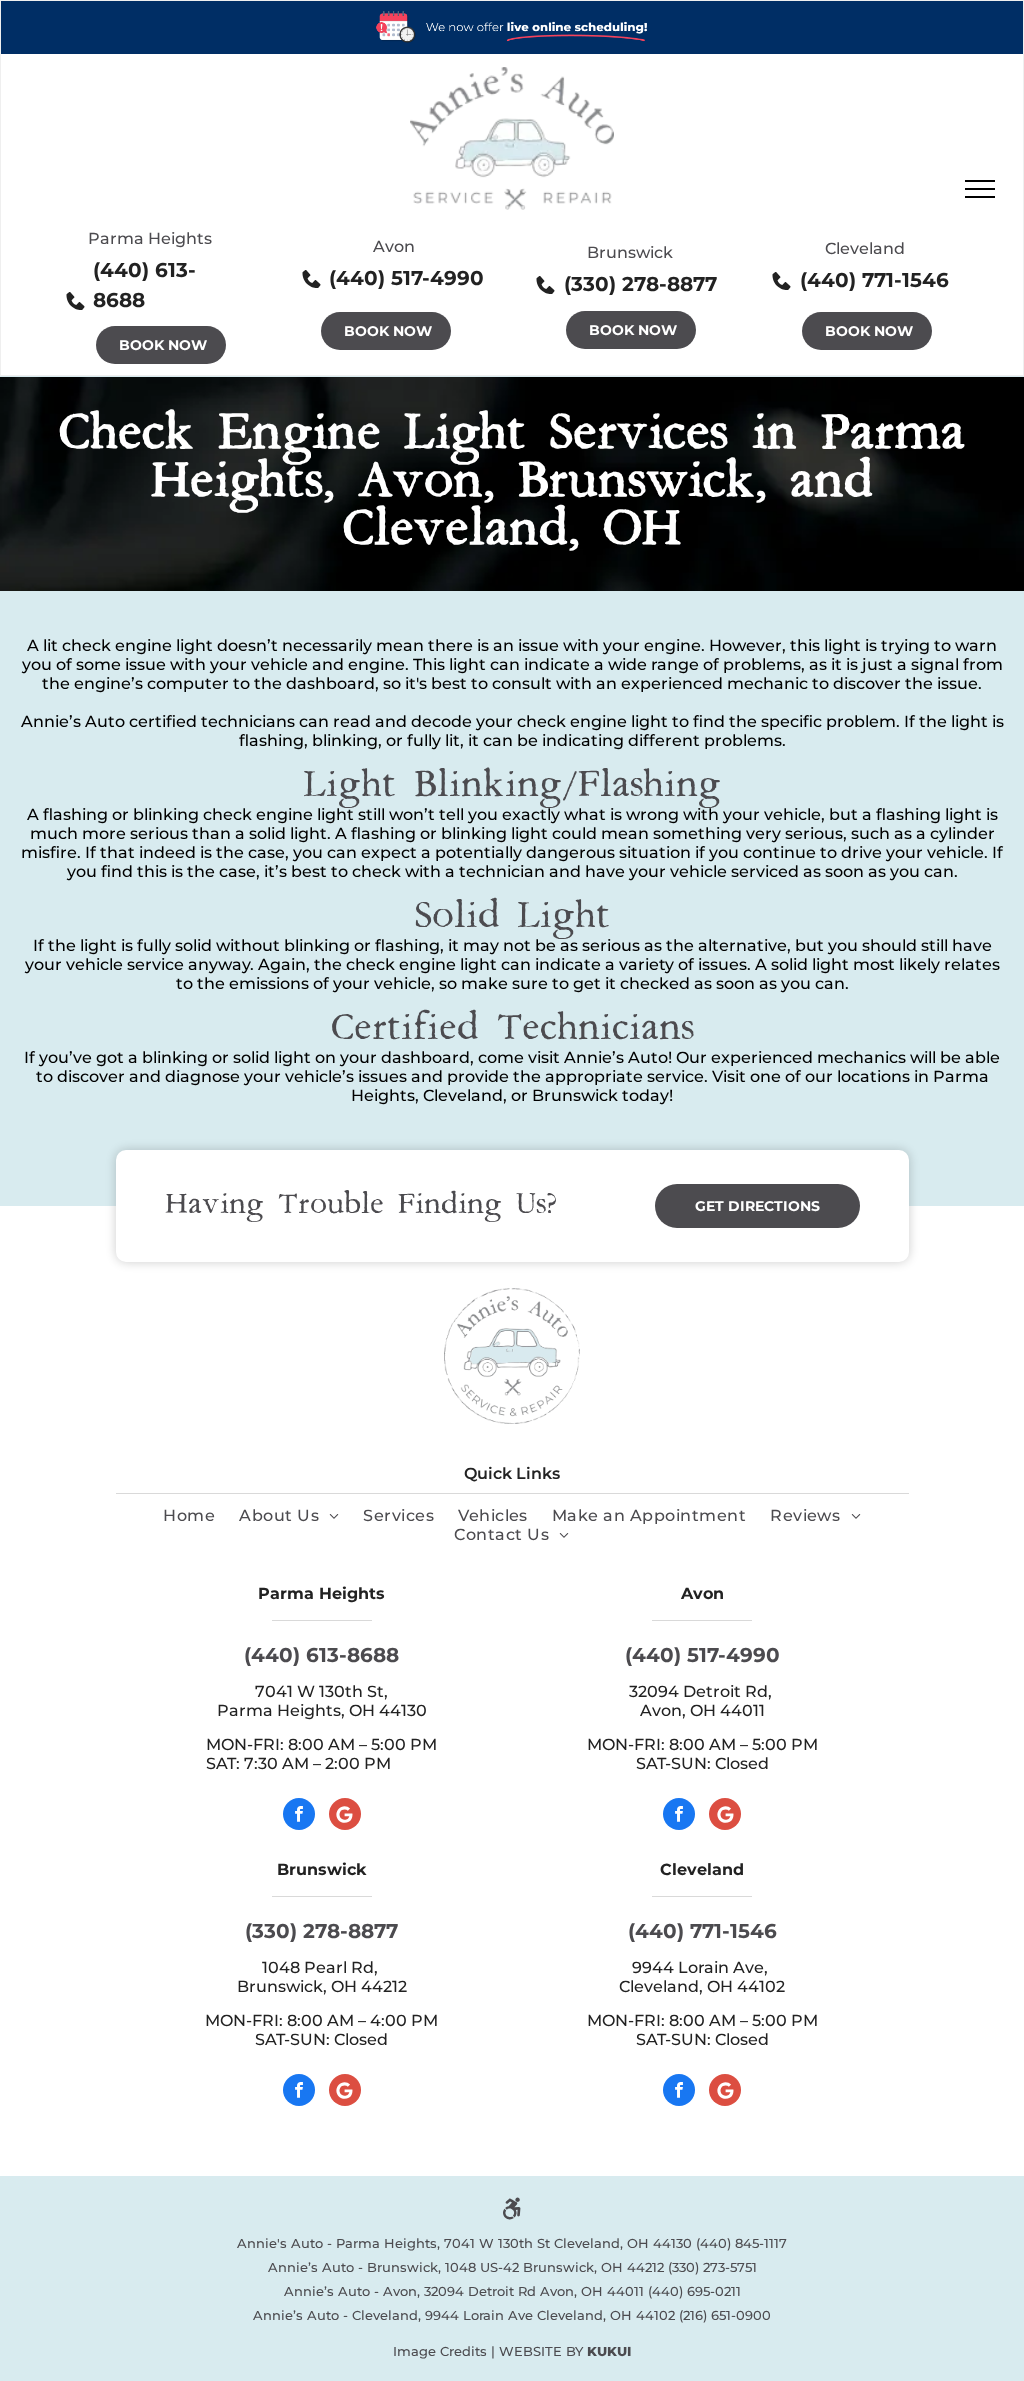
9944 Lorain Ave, (702, 1967)
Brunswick (630, 252)
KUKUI (609, 2351)
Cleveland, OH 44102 (702, 1986)
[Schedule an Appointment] (512, 10)
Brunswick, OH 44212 (322, 1986)
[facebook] (299, 1816)
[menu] (980, 189)
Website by (541, 2351)
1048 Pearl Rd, (322, 1967)
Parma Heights (150, 238)
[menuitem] (189, 1515)
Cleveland (865, 248)
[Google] (345, 1816)
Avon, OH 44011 (702, 1710)
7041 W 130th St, (321, 1691)
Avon (394, 246)
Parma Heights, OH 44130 (322, 1710)
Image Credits (440, 2351)
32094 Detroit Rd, (702, 1691)
